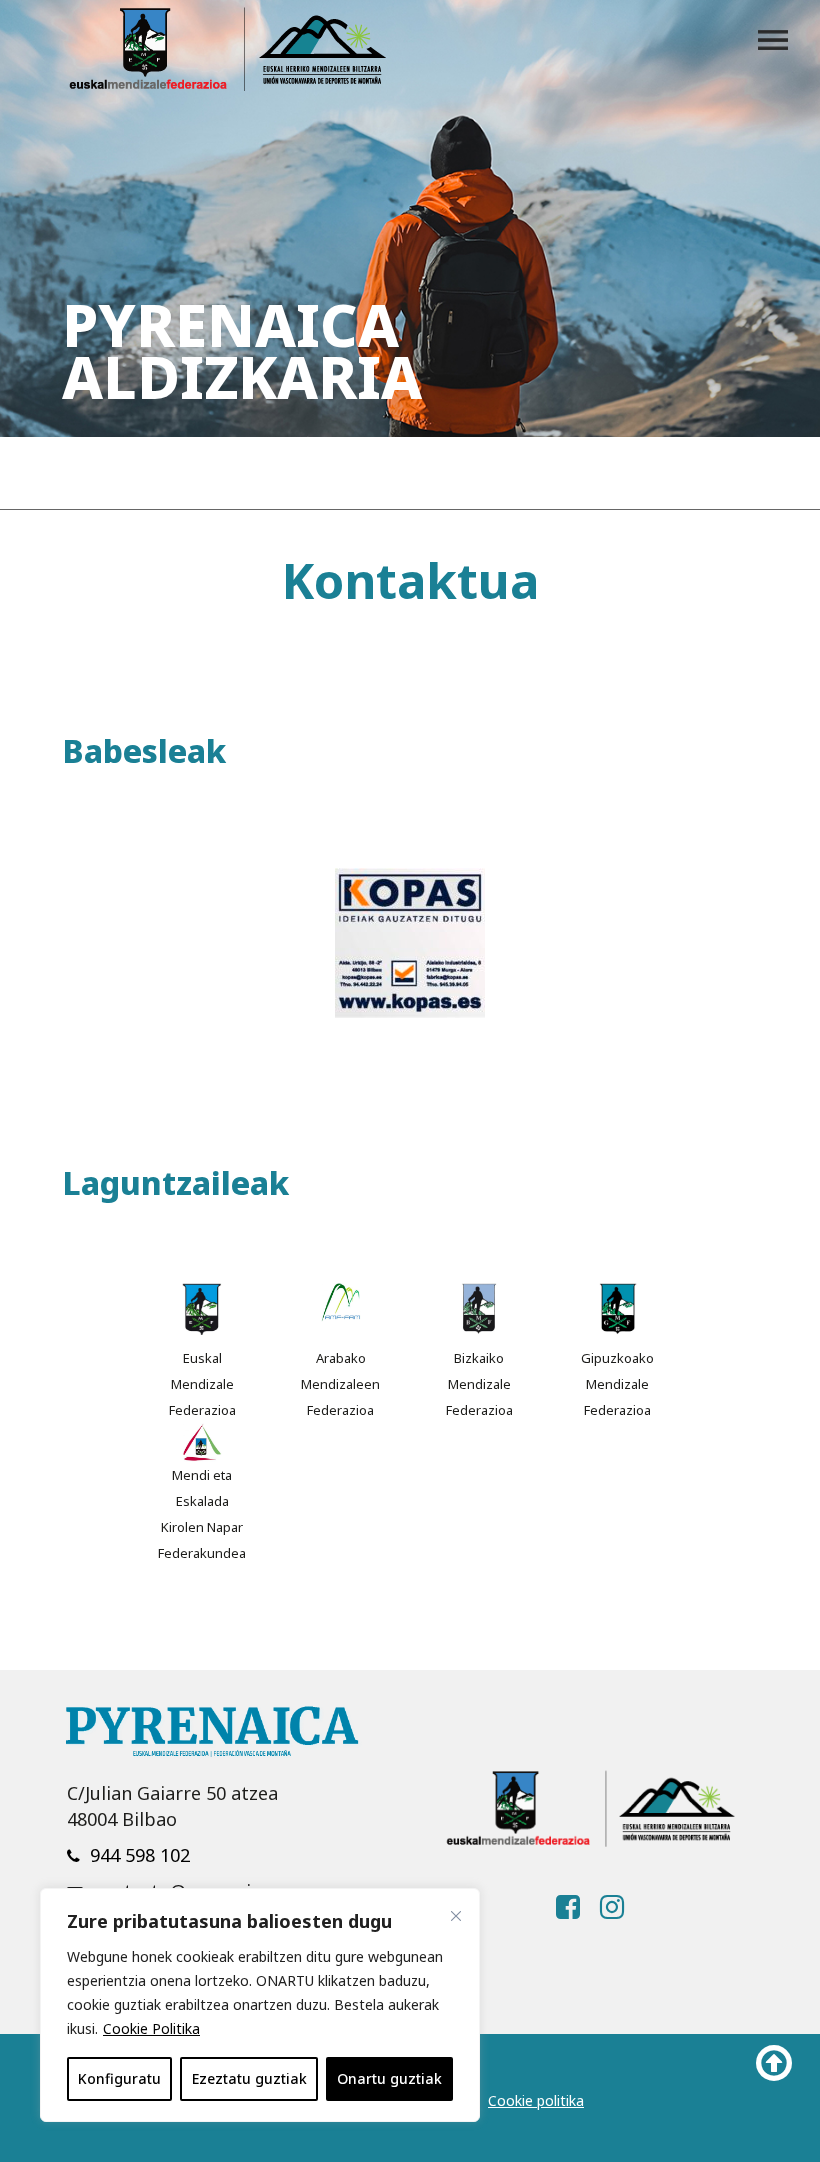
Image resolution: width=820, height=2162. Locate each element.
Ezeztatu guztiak (249, 2078)
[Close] (456, 1916)
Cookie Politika (151, 2028)
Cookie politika (536, 2100)
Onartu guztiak (389, 2078)
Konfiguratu (119, 2078)
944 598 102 (140, 1855)
